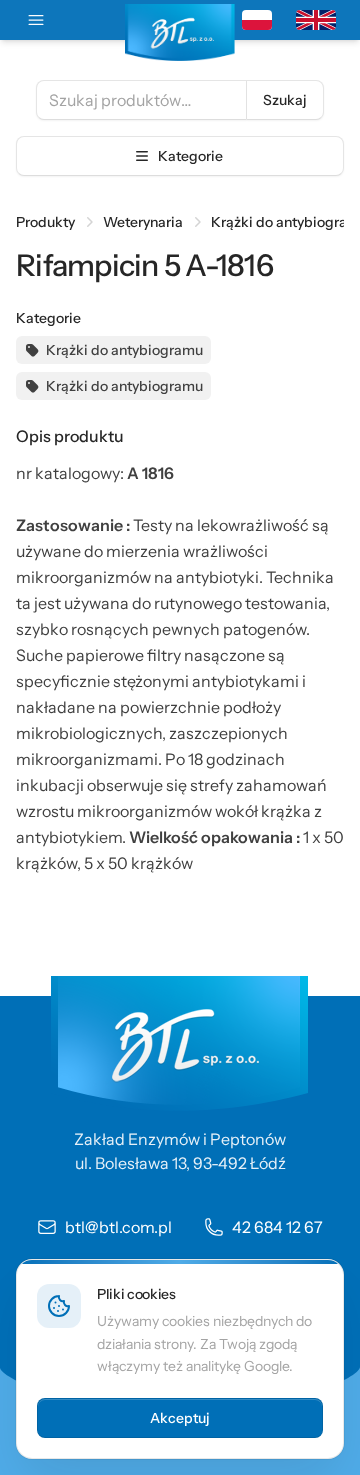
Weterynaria (143, 222)
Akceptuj (180, 1418)
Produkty (45, 222)
